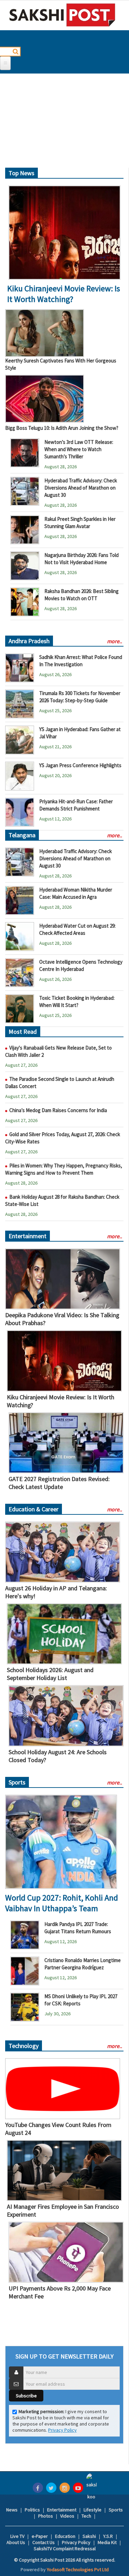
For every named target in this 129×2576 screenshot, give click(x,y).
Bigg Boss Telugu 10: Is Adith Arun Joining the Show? (62, 428)
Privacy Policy (62, 2430)
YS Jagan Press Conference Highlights (80, 765)
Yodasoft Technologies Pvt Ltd (78, 2569)
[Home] (62, 15)
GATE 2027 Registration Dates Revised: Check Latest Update (59, 1483)
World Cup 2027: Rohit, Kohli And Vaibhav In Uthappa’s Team (62, 1903)
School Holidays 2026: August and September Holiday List (50, 1674)
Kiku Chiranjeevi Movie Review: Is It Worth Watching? (64, 294)
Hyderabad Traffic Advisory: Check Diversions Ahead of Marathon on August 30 (81, 488)
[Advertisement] (64, 123)
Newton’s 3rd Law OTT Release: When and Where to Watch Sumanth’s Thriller (79, 449)
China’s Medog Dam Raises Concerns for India (58, 1110)
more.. (115, 641)
